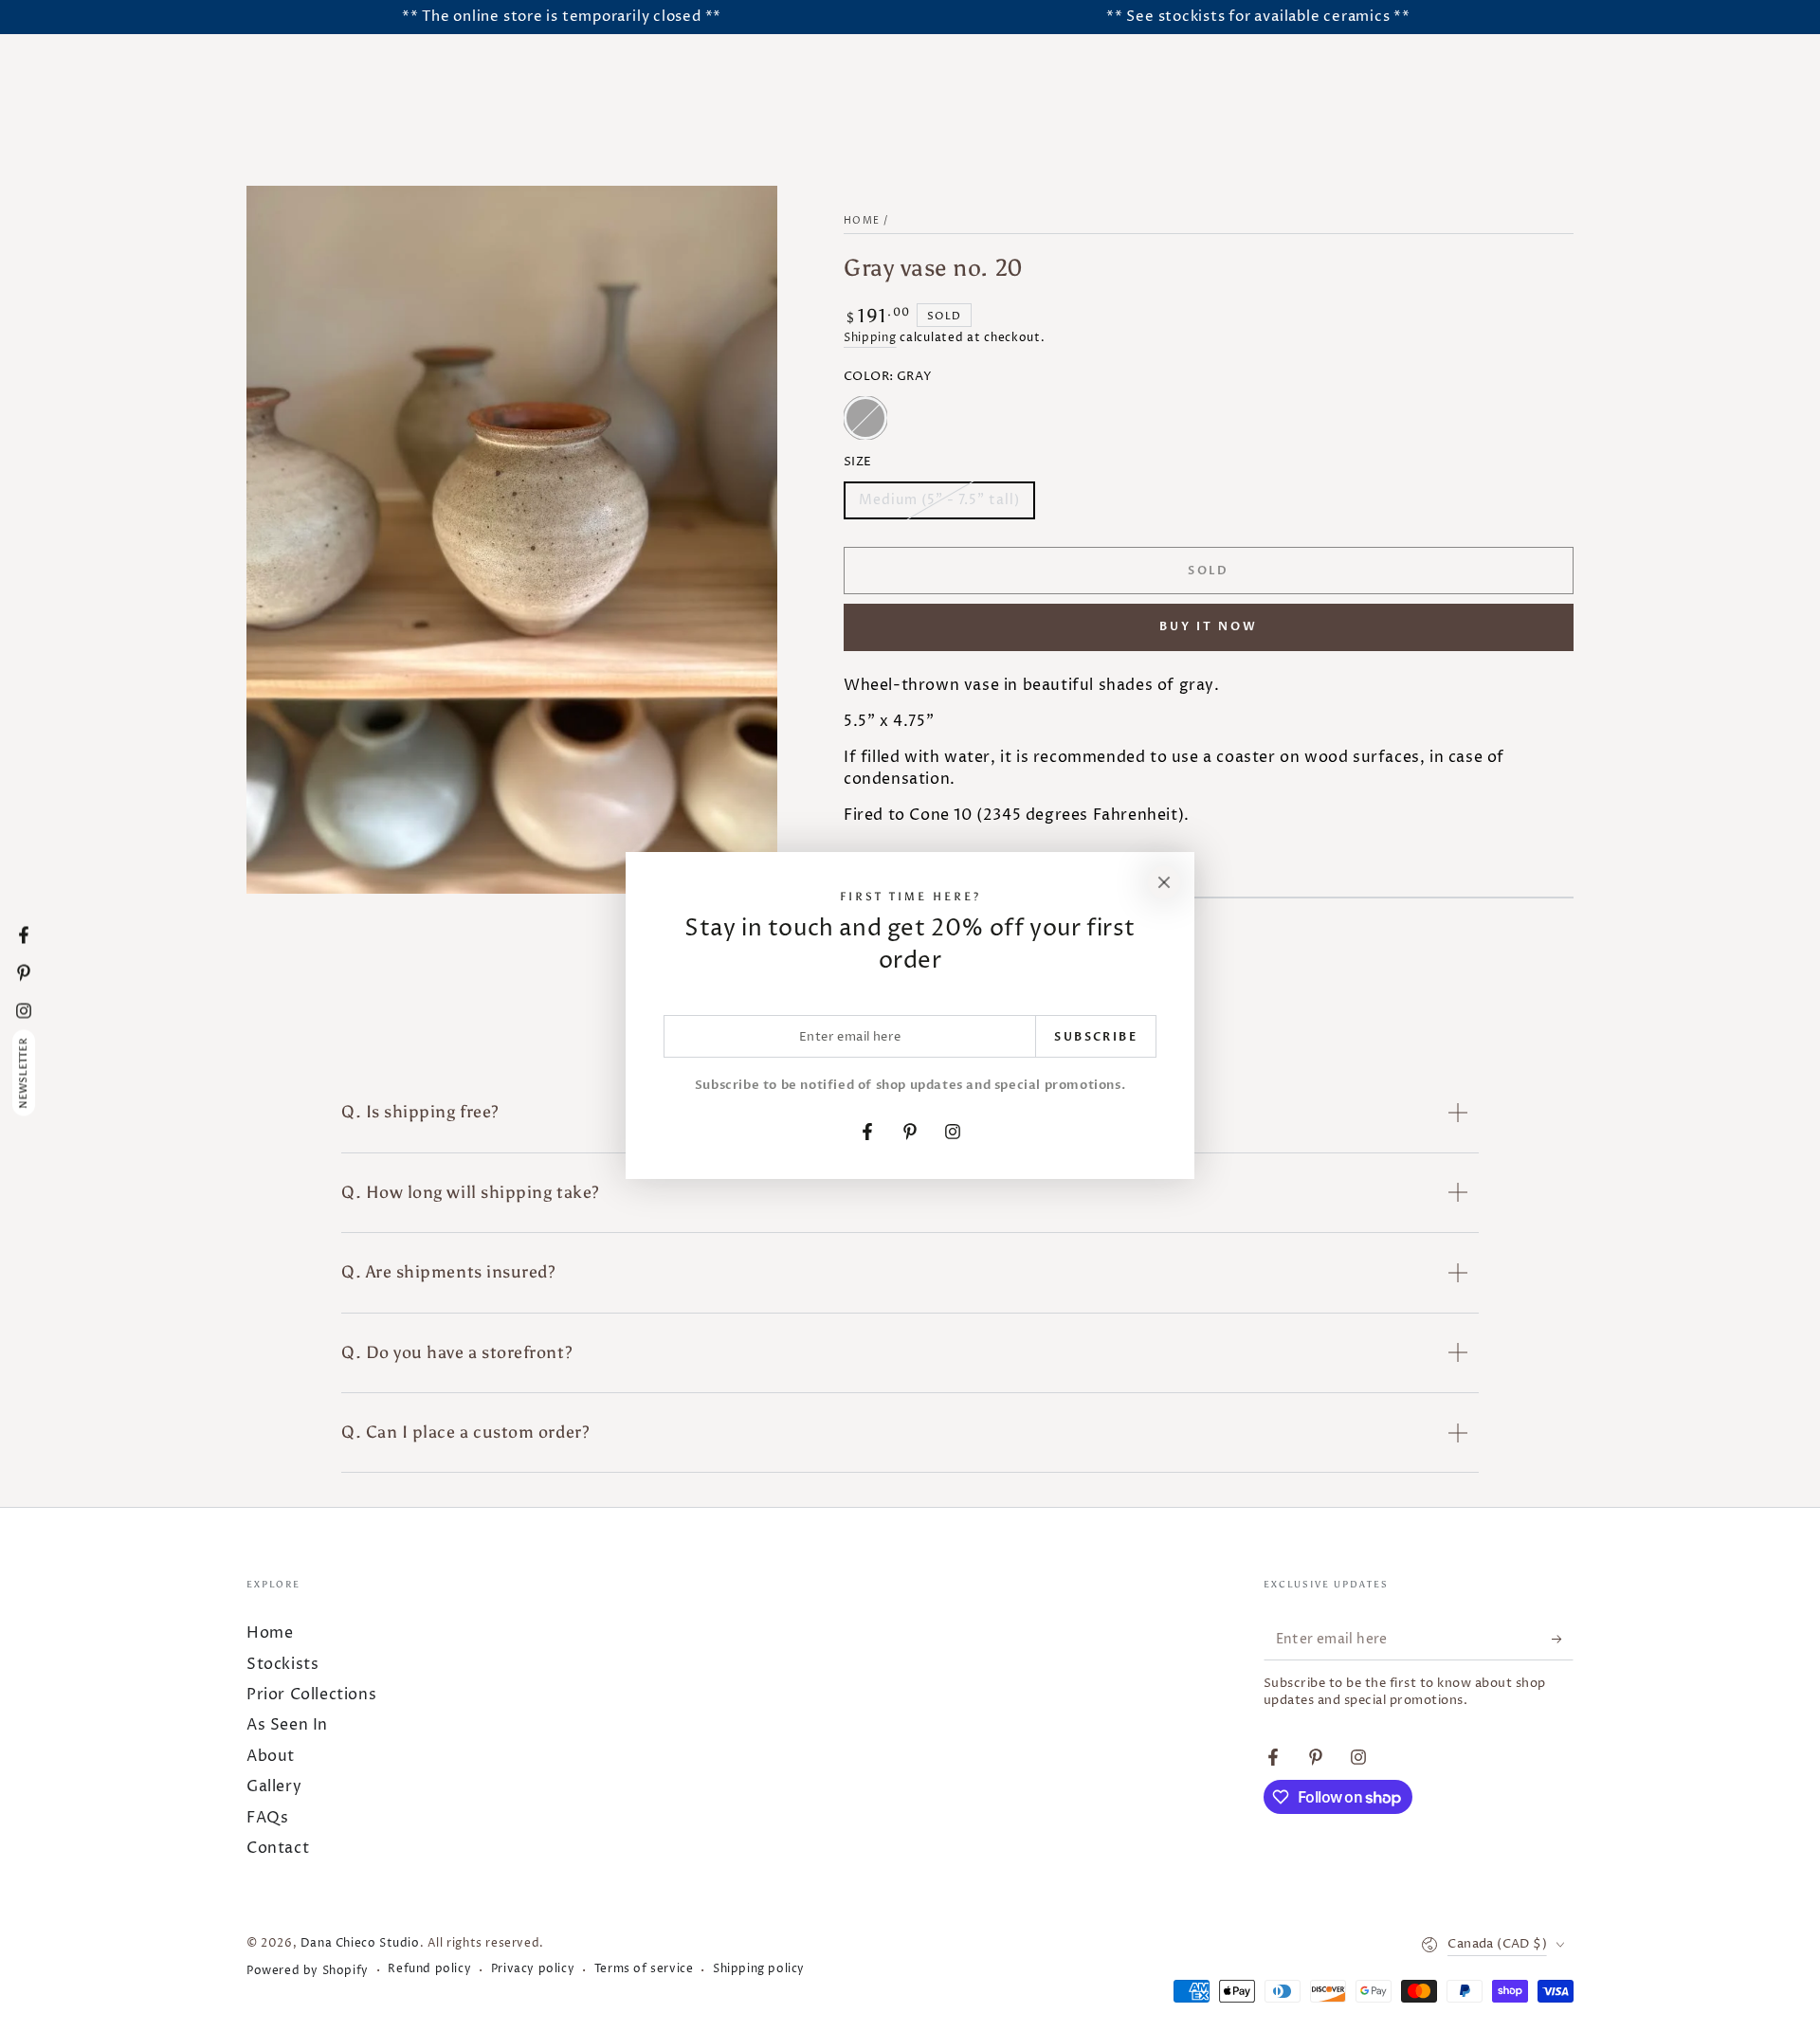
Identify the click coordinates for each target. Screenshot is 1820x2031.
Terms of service (644, 1969)
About (271, 1756)
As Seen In (287, 1725)
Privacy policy (533, 1969)
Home (862, 221)
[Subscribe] (1563, 1639)
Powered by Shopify (308, 1971)
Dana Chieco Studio (360, 1943)
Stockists (282, 1664)
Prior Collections (311, 1695)
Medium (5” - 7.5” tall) (939, 505)
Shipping (870, 338)
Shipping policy (759, 1969)
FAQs (267, 1818)
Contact (278, 1848)
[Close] (1164, 882)
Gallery (274, 1786)
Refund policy (429, 1969)
